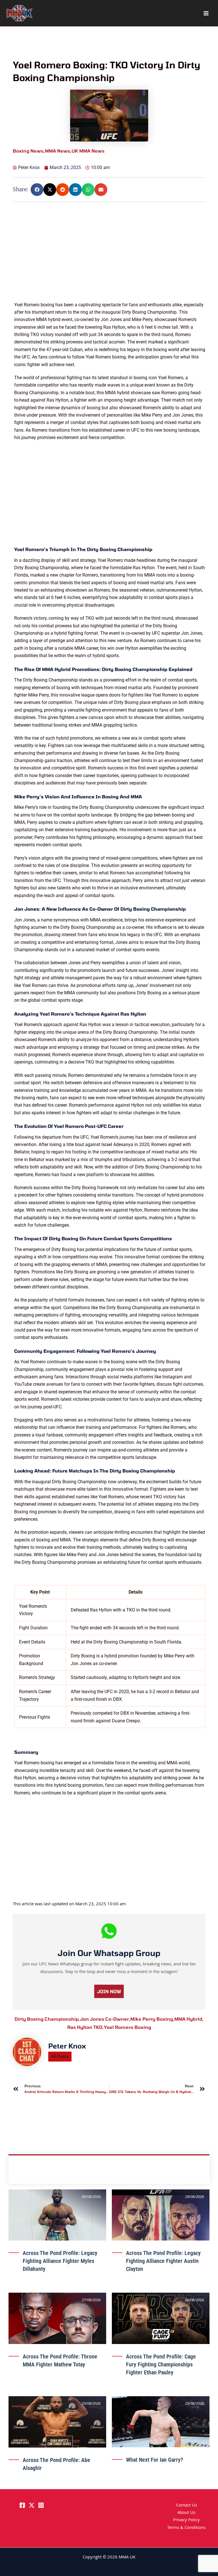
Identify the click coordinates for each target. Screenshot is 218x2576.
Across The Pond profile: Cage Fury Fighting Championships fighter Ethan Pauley (161, 2364)
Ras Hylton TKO (86, 2027)
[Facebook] (22, 2505)
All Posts (60, 2056)
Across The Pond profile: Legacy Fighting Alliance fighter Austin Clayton (163, 2261)
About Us (186, 2513)
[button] (37, 190)
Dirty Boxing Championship (47, 2019)
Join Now (109, 1991)
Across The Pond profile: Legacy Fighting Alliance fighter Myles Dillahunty (60, 2261)
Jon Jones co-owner (105, 2019)
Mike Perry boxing (152, 2019)
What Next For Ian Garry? (155, 2460)
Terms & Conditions (186, 2528)
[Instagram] (41, 2505)
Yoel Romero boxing (127, 2027)
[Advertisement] (110, 261)
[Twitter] (32, 2505)
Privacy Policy (186, 2520)
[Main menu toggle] (206, 13)
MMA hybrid (189, 2019)
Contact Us (186, 2506)
